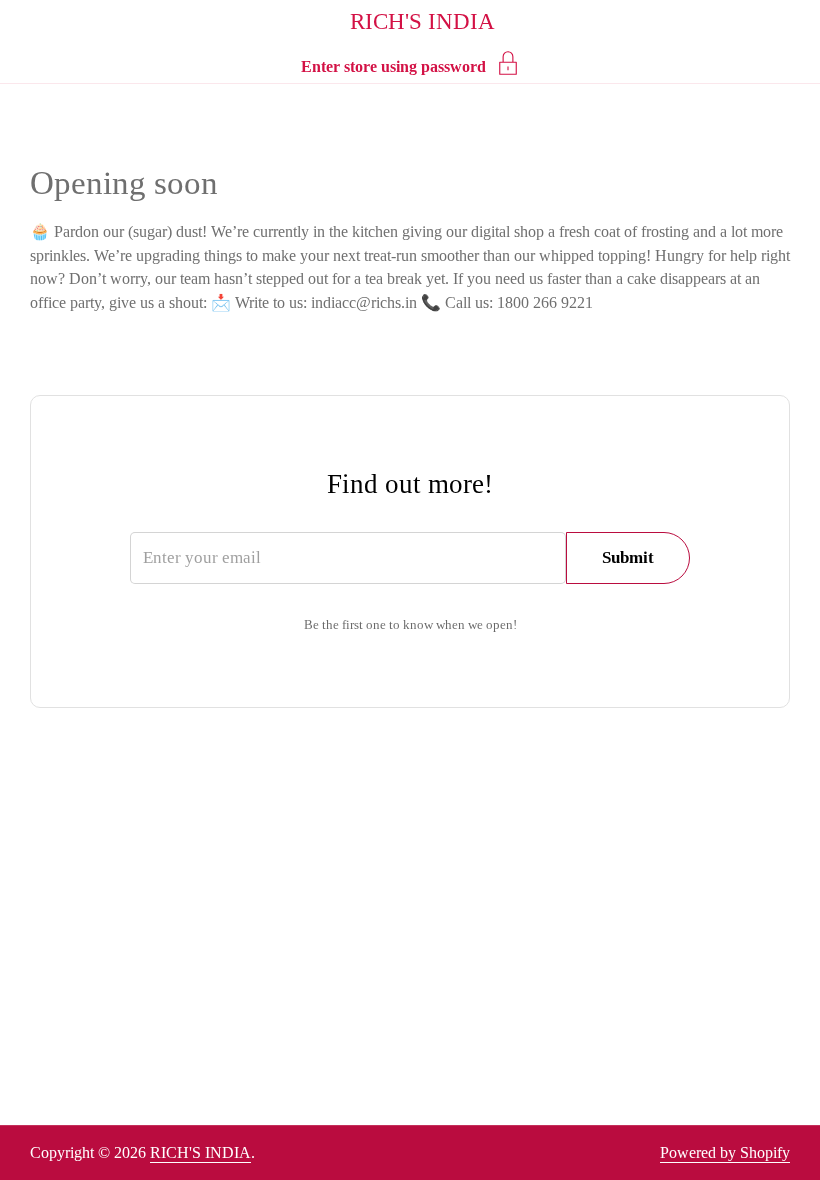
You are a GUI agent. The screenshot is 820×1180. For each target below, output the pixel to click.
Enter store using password (393, 66)
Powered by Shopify (725, 1152)
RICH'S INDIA (422, 21)
